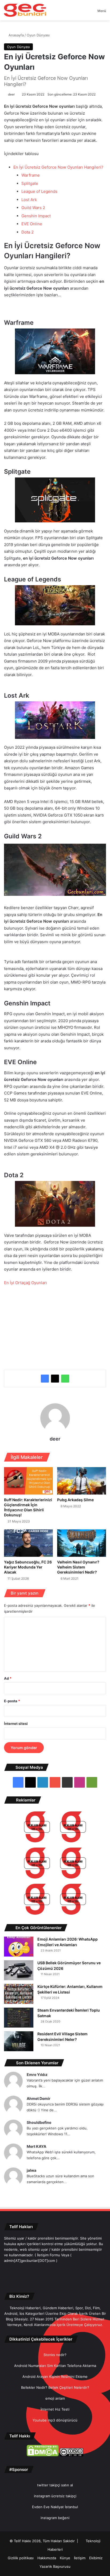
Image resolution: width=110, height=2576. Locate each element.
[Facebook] (45, 1379)
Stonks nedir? (55, 2355)
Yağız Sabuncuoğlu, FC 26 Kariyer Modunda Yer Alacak (28, 1567)
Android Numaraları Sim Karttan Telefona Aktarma (55, 2366)
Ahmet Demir (39, 2098)
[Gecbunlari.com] (25, 10)
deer (11, 94)
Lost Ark (29, 200)
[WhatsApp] (65, 1379)
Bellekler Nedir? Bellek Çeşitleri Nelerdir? (55, 2387)
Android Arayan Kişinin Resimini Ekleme (55, 2377)
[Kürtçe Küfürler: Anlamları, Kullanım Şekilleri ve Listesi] (19, 1994)
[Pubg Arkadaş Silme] (82, 1481)
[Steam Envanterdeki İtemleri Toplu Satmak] (19, 2018)
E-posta (12, 1701)
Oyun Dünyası (38, 35)
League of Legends (39, 191)
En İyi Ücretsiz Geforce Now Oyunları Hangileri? (58, 167)
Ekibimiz (96, 2558)
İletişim (80, 2558)
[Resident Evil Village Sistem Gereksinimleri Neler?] (19, 2041)
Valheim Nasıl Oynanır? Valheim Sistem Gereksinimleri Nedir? (78, 1567)
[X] (55, 1379)
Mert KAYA (36, 2146)
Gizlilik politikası (21, 2558)
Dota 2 (27, 232)
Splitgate (30, 183)
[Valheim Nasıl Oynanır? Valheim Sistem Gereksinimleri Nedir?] (82, 1543)
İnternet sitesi (16, 1724)
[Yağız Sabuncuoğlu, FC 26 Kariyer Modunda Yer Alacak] (28, 1543)
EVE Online (32, 224)
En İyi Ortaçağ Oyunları (25, 1283)
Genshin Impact (36, 216)
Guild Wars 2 (33, 208)
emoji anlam (55, 2398)
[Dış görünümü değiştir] (84, 13)
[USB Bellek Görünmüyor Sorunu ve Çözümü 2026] (19, 1970)
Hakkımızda (47, 2558)
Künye (65, 2558)
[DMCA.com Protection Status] (43, 2455)
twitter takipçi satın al (55, 2485)
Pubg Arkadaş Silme (76, 1500)
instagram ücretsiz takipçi (55, 2496)
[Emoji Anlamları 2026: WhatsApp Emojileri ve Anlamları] (19, 1947)
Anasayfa (16, 35)
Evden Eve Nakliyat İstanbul (55, 2507)
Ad (8, 1678)
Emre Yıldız (37, 2074)
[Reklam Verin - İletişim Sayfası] (37, 1828)
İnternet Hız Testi (55, 2409)
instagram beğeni (55, 2518)
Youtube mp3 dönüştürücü (55, 2420)
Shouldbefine (39, 2122)
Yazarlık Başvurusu (55, 2566)
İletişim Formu (49, 2255)
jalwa (32, 2170)
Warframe (31, 175)
